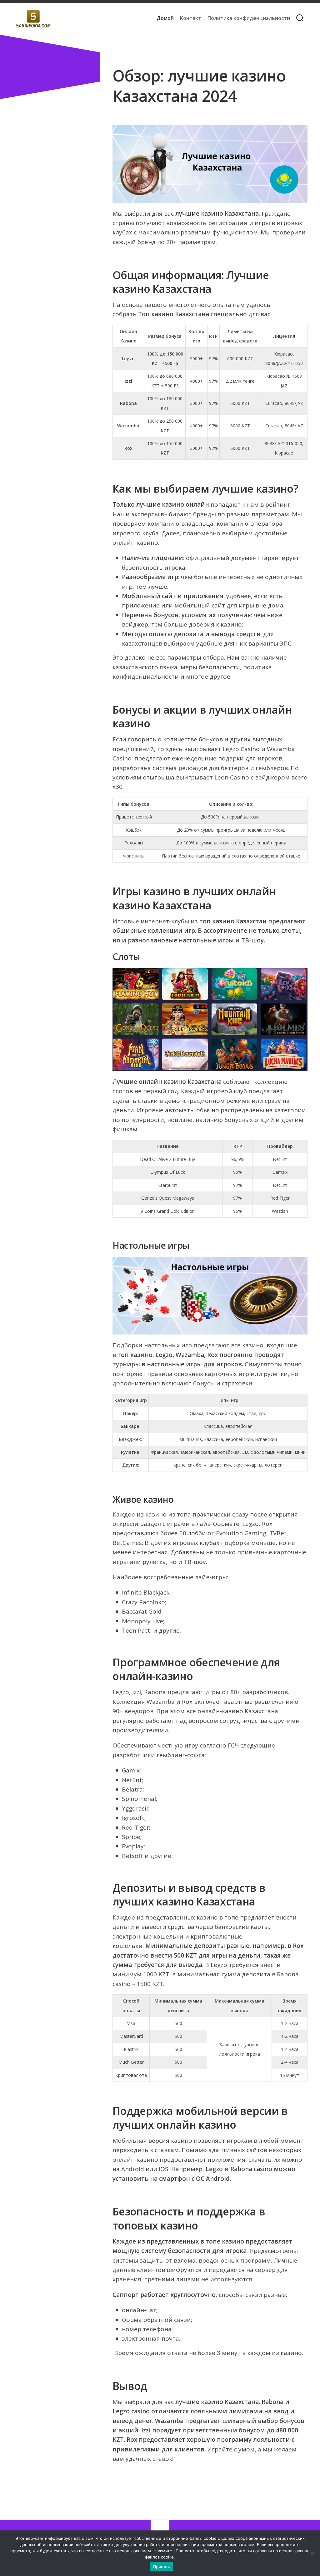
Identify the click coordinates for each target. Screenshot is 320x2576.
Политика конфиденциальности (249, 18)
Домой (165, 18)
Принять (162, 2567)
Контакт (191, 18)
